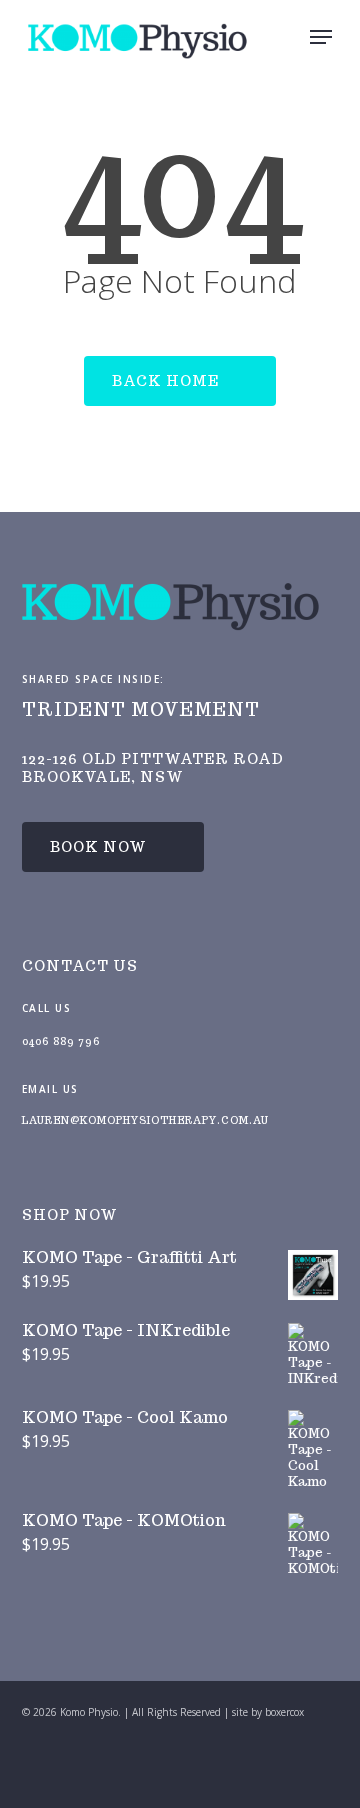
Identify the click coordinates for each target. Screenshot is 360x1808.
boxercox (284, 1712)
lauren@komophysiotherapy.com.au (145, 1120)
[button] (321, 37)
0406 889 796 (61, 1041)
